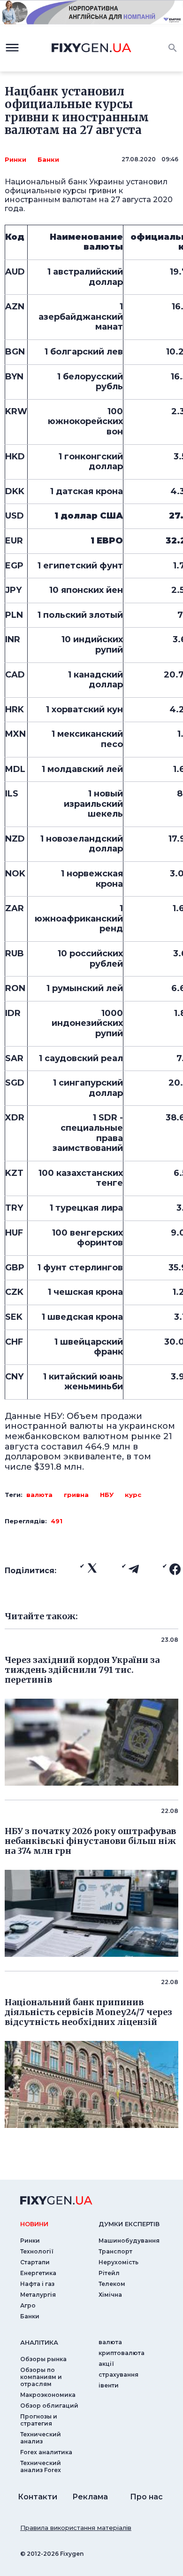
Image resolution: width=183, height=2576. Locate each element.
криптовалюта (122, 2353)
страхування (118, 2375)
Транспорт (115, 2251)
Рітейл (109, 2273)
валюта (39, 1495)
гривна (76, 1495)
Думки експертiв (129, 2224)
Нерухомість (118, 2262)
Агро (28, 2305)
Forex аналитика (46, 2452)
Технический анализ (41, 2438)
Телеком (112, 2284)
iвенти (109, 2385)
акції (106, 2364)
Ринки (15, 159)
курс (133, 1495)
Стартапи (35, 2262)
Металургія (38, 2295)
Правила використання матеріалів (76, 2528)
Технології (37, 2251)
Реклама (90, 2497)
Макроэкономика (48, 2395)
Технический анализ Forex (41, 2466)
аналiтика (39, 2342)
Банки (48, 159)
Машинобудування (129, 2241)
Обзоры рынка (43, 2359)
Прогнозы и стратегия (39, 2420)
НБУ (107, 1495)
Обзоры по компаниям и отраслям (41, 2377)
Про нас (146, 2497)
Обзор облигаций (49, 2406)
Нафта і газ (37, 2284)
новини (34, 2224)
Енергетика (38, 2273)
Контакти (38, 2497)
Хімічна (110, 2295)
